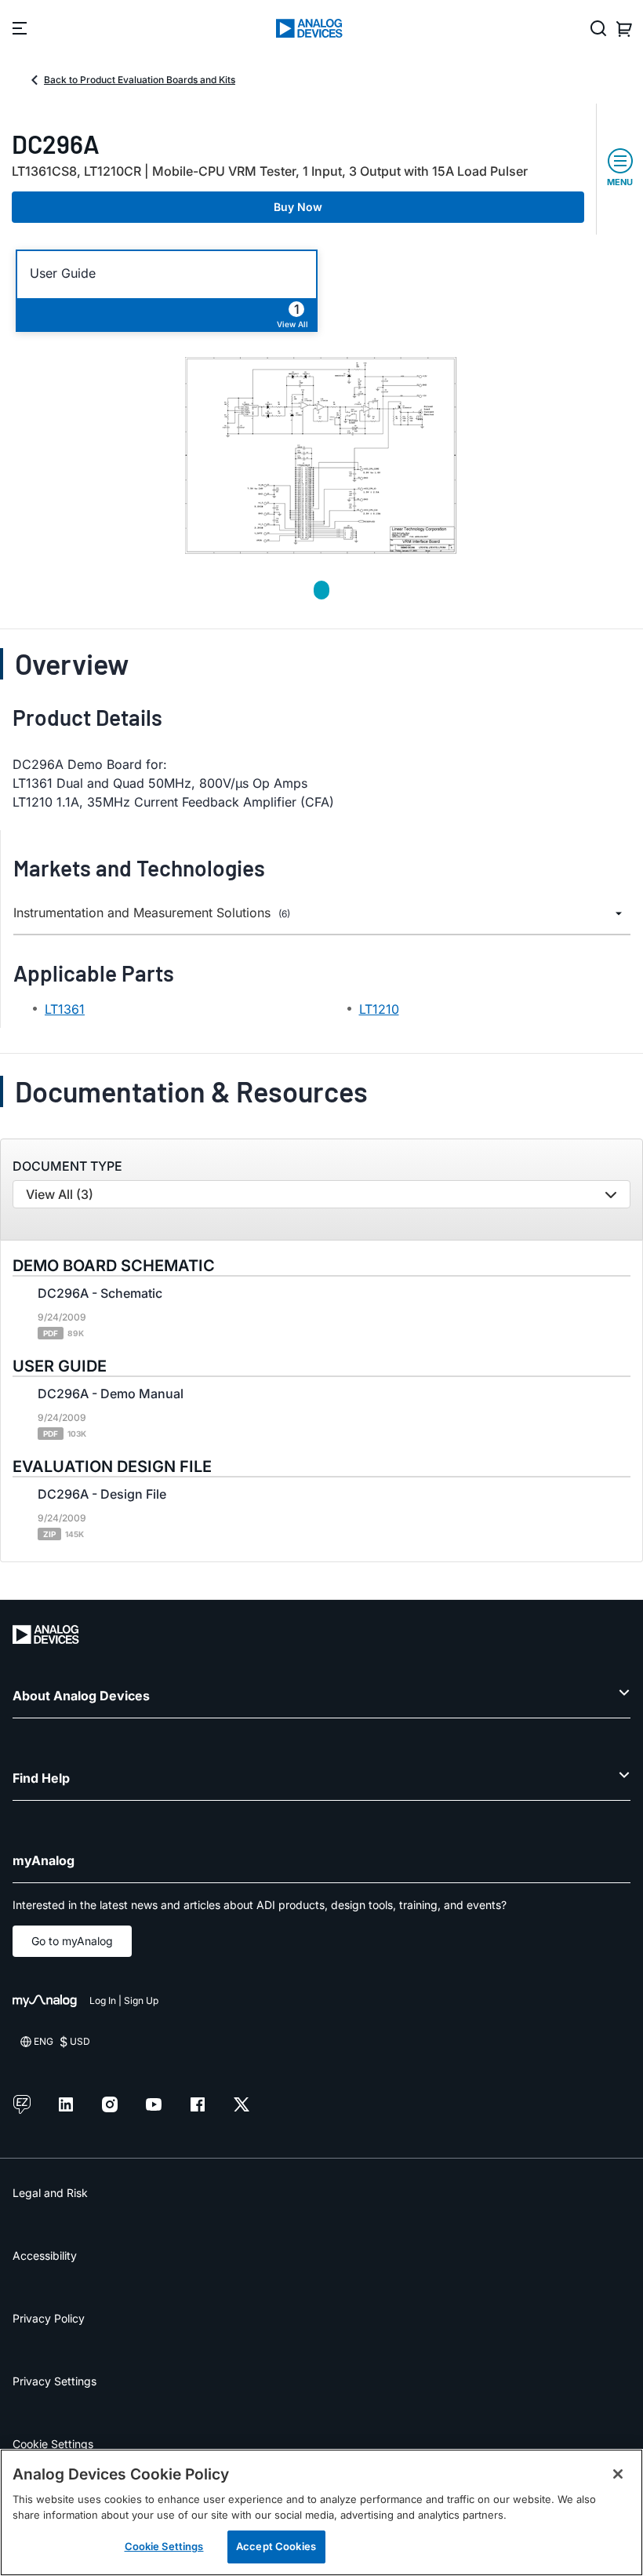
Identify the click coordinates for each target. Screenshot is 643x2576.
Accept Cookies (276, 2546)
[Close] (618, 2474)
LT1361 (65, 1009)
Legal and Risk (50, 2193)
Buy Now (298, 207)
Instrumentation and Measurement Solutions (152, 913)
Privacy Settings (54, 2381)
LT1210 (379, 1009)
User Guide (63, 273)
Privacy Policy (49, 2318)
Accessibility (45, 2255)
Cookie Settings (53, 2444)
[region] (321, 2512)
